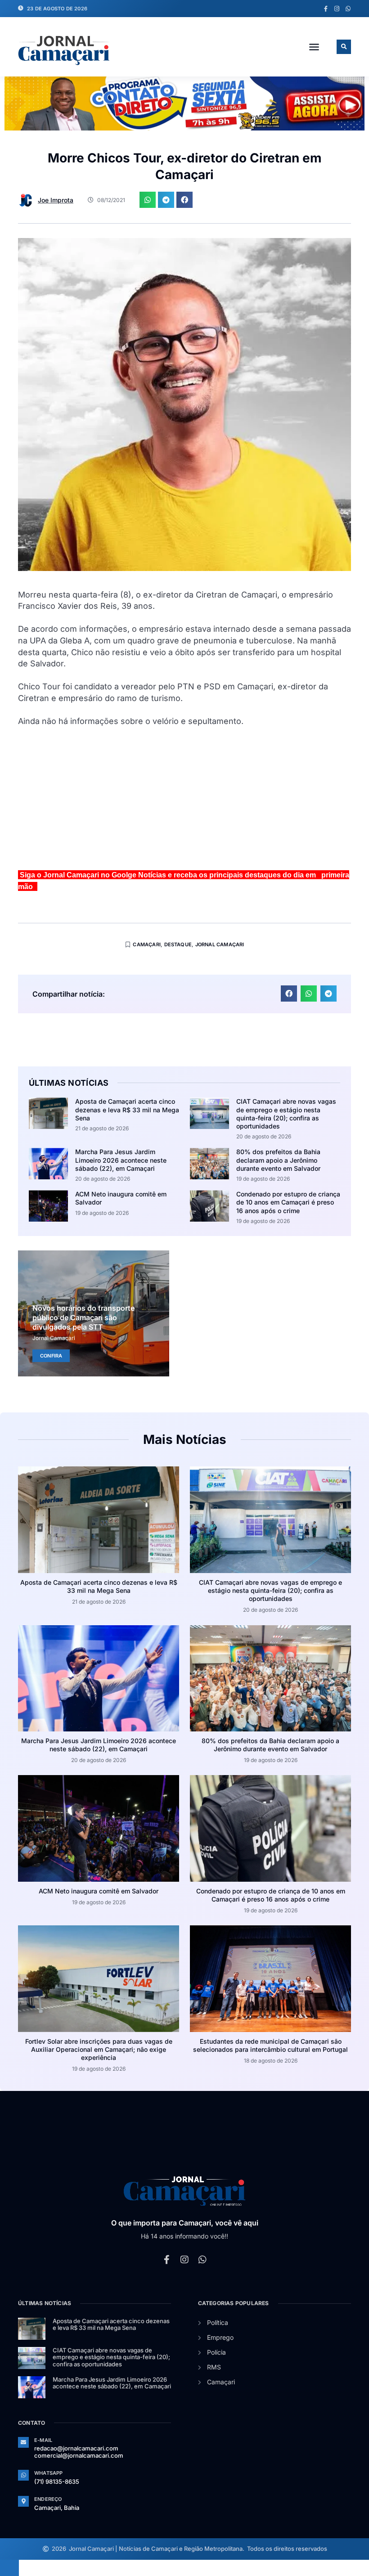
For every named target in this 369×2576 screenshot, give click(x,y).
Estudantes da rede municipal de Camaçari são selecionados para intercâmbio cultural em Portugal (270, 2045)
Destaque (178, 944)
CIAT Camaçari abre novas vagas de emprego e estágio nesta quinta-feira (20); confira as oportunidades (286, 1114)
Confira (51, 1356)
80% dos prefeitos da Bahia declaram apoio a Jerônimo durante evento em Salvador (278, 1160)
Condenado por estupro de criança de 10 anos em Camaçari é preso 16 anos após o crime (288, 1202)
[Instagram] (337, 9)
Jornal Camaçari (220, 944)
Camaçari (147, 944)
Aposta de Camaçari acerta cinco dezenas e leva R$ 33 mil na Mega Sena (127, 1109)
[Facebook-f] (326, 9)
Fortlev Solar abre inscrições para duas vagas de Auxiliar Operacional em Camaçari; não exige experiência (99, 2049)
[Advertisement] (184, 802)
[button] (314, 47)
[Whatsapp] (348, 9)
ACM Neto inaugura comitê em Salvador (99, 1891)
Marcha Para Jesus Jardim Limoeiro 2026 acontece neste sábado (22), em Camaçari (121, 1160)
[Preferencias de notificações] (9, 2568)
